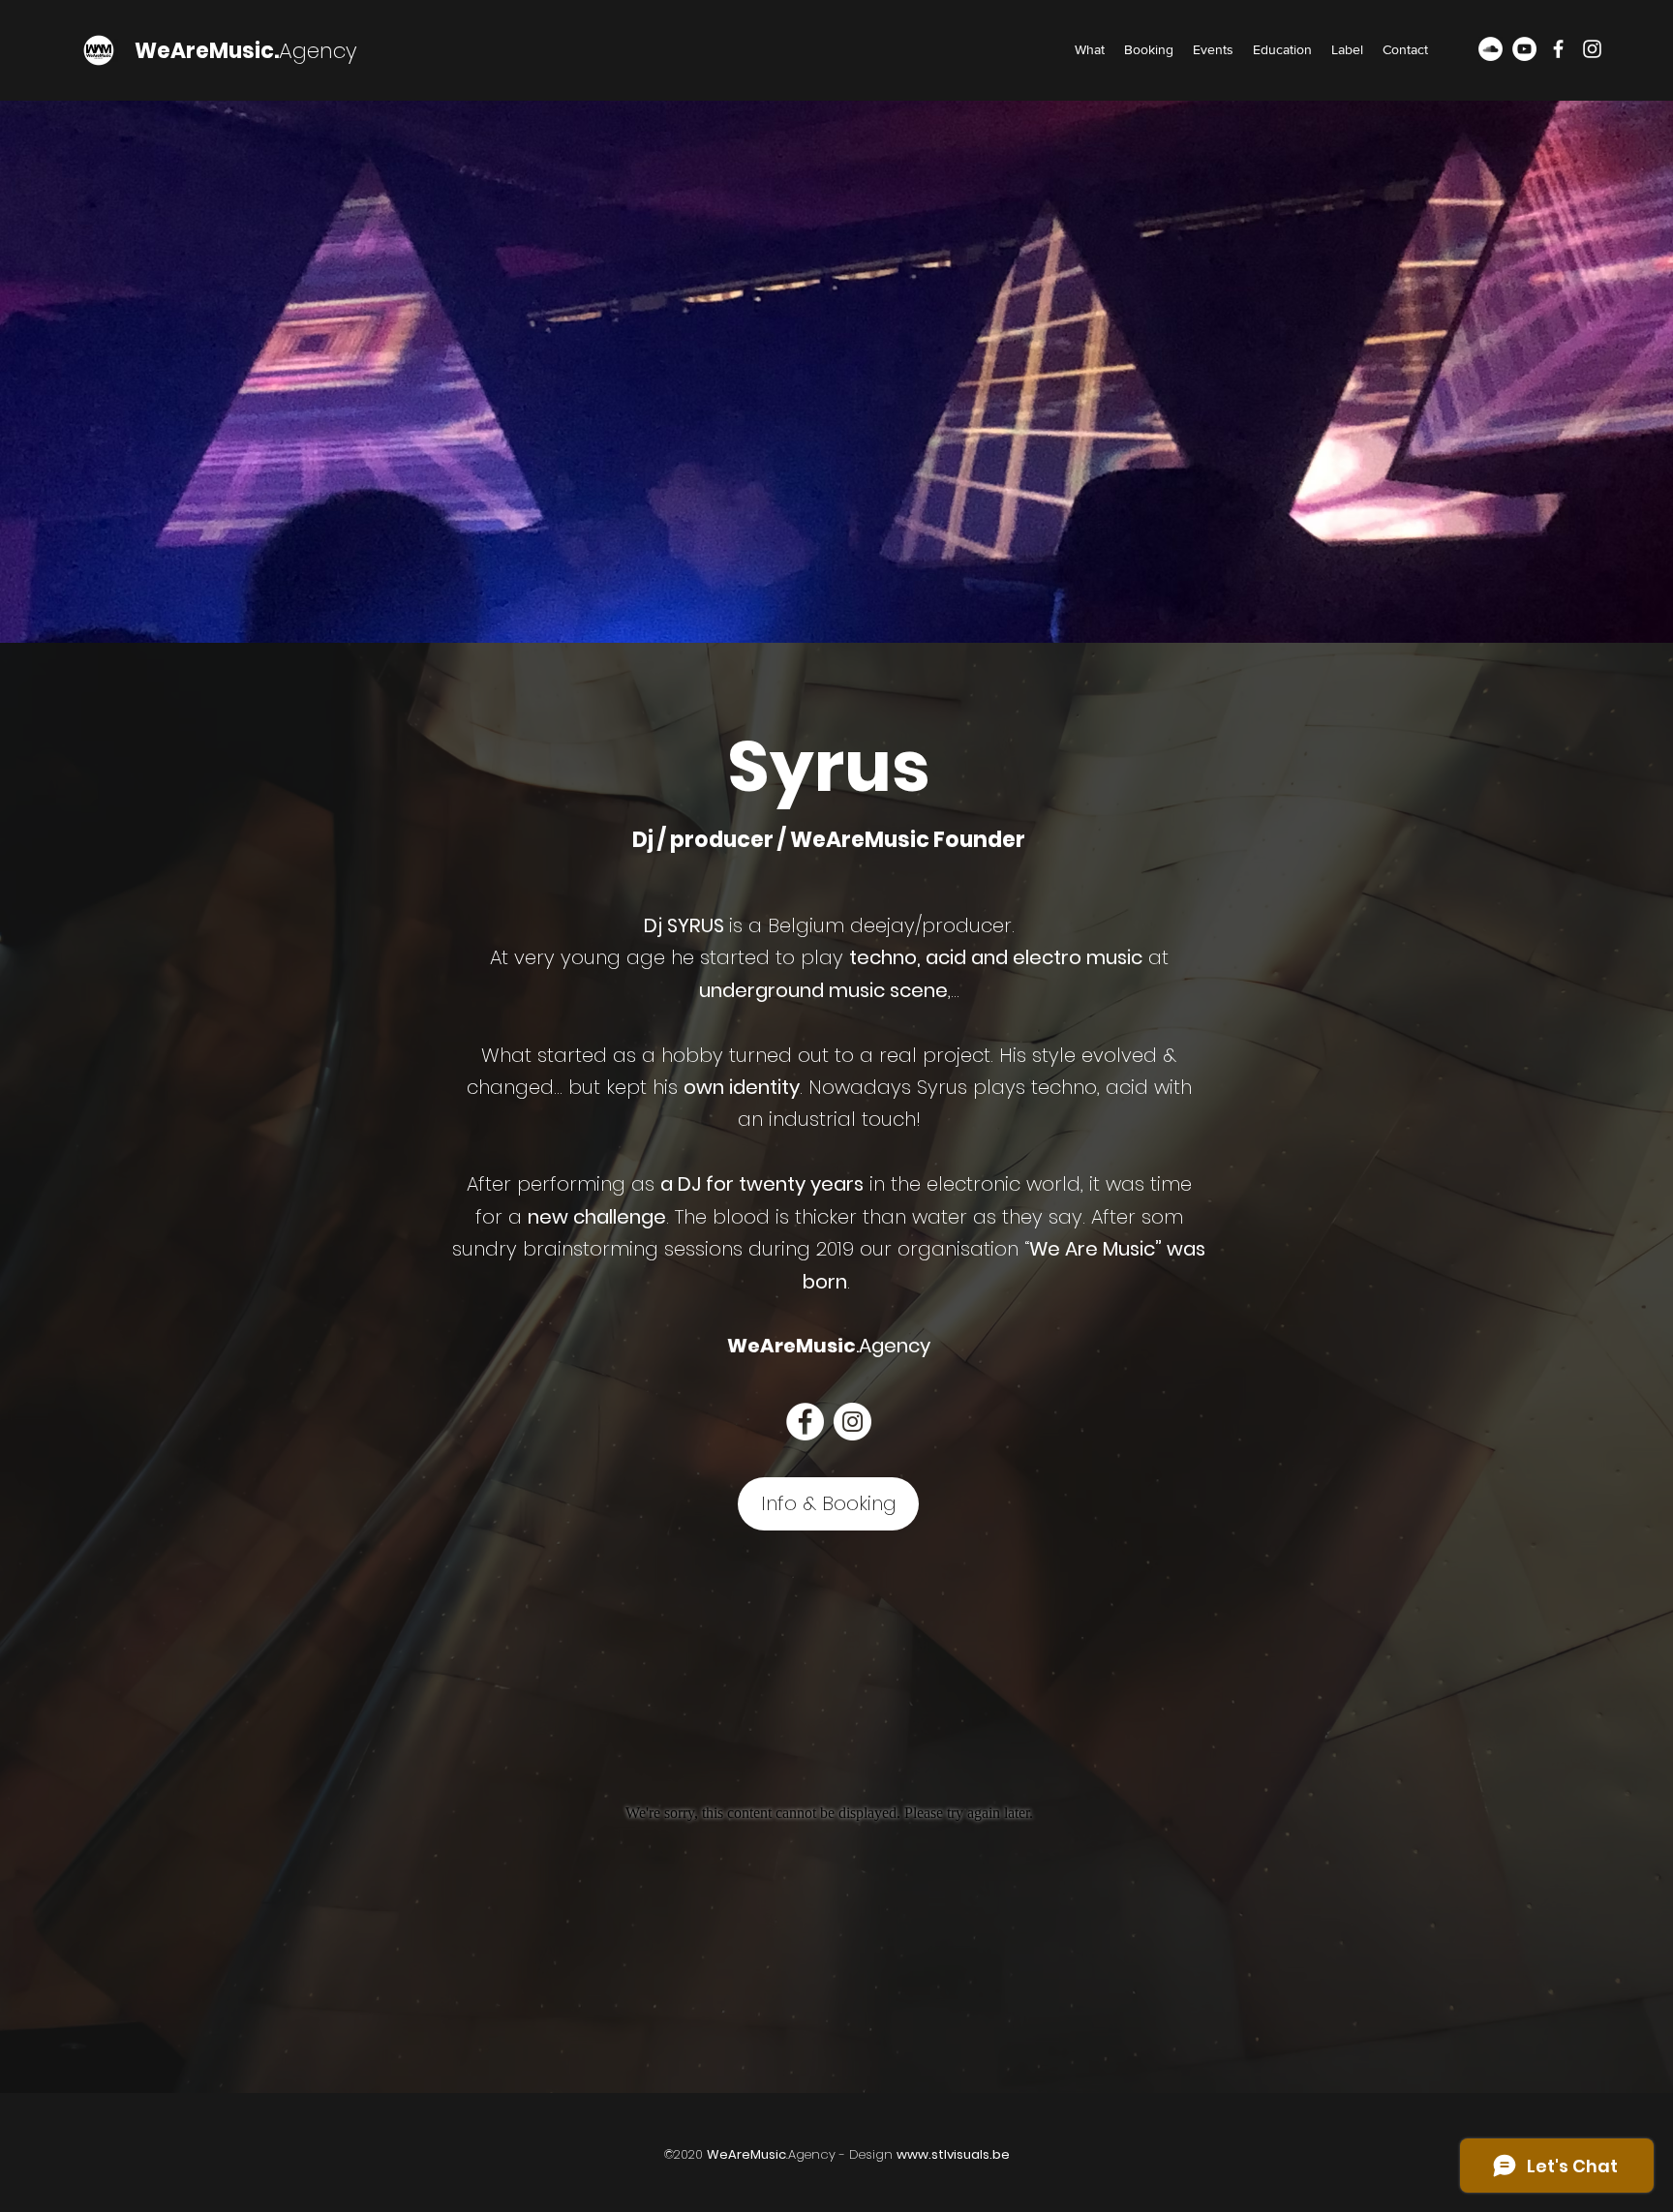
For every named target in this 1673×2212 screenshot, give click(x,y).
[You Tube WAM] (1524, 49)
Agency (318, 51)
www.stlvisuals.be (953, 2154)
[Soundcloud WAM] (1490, 49)
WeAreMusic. (207, 51)
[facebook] (1558, 49)
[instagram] (1592, 49)
